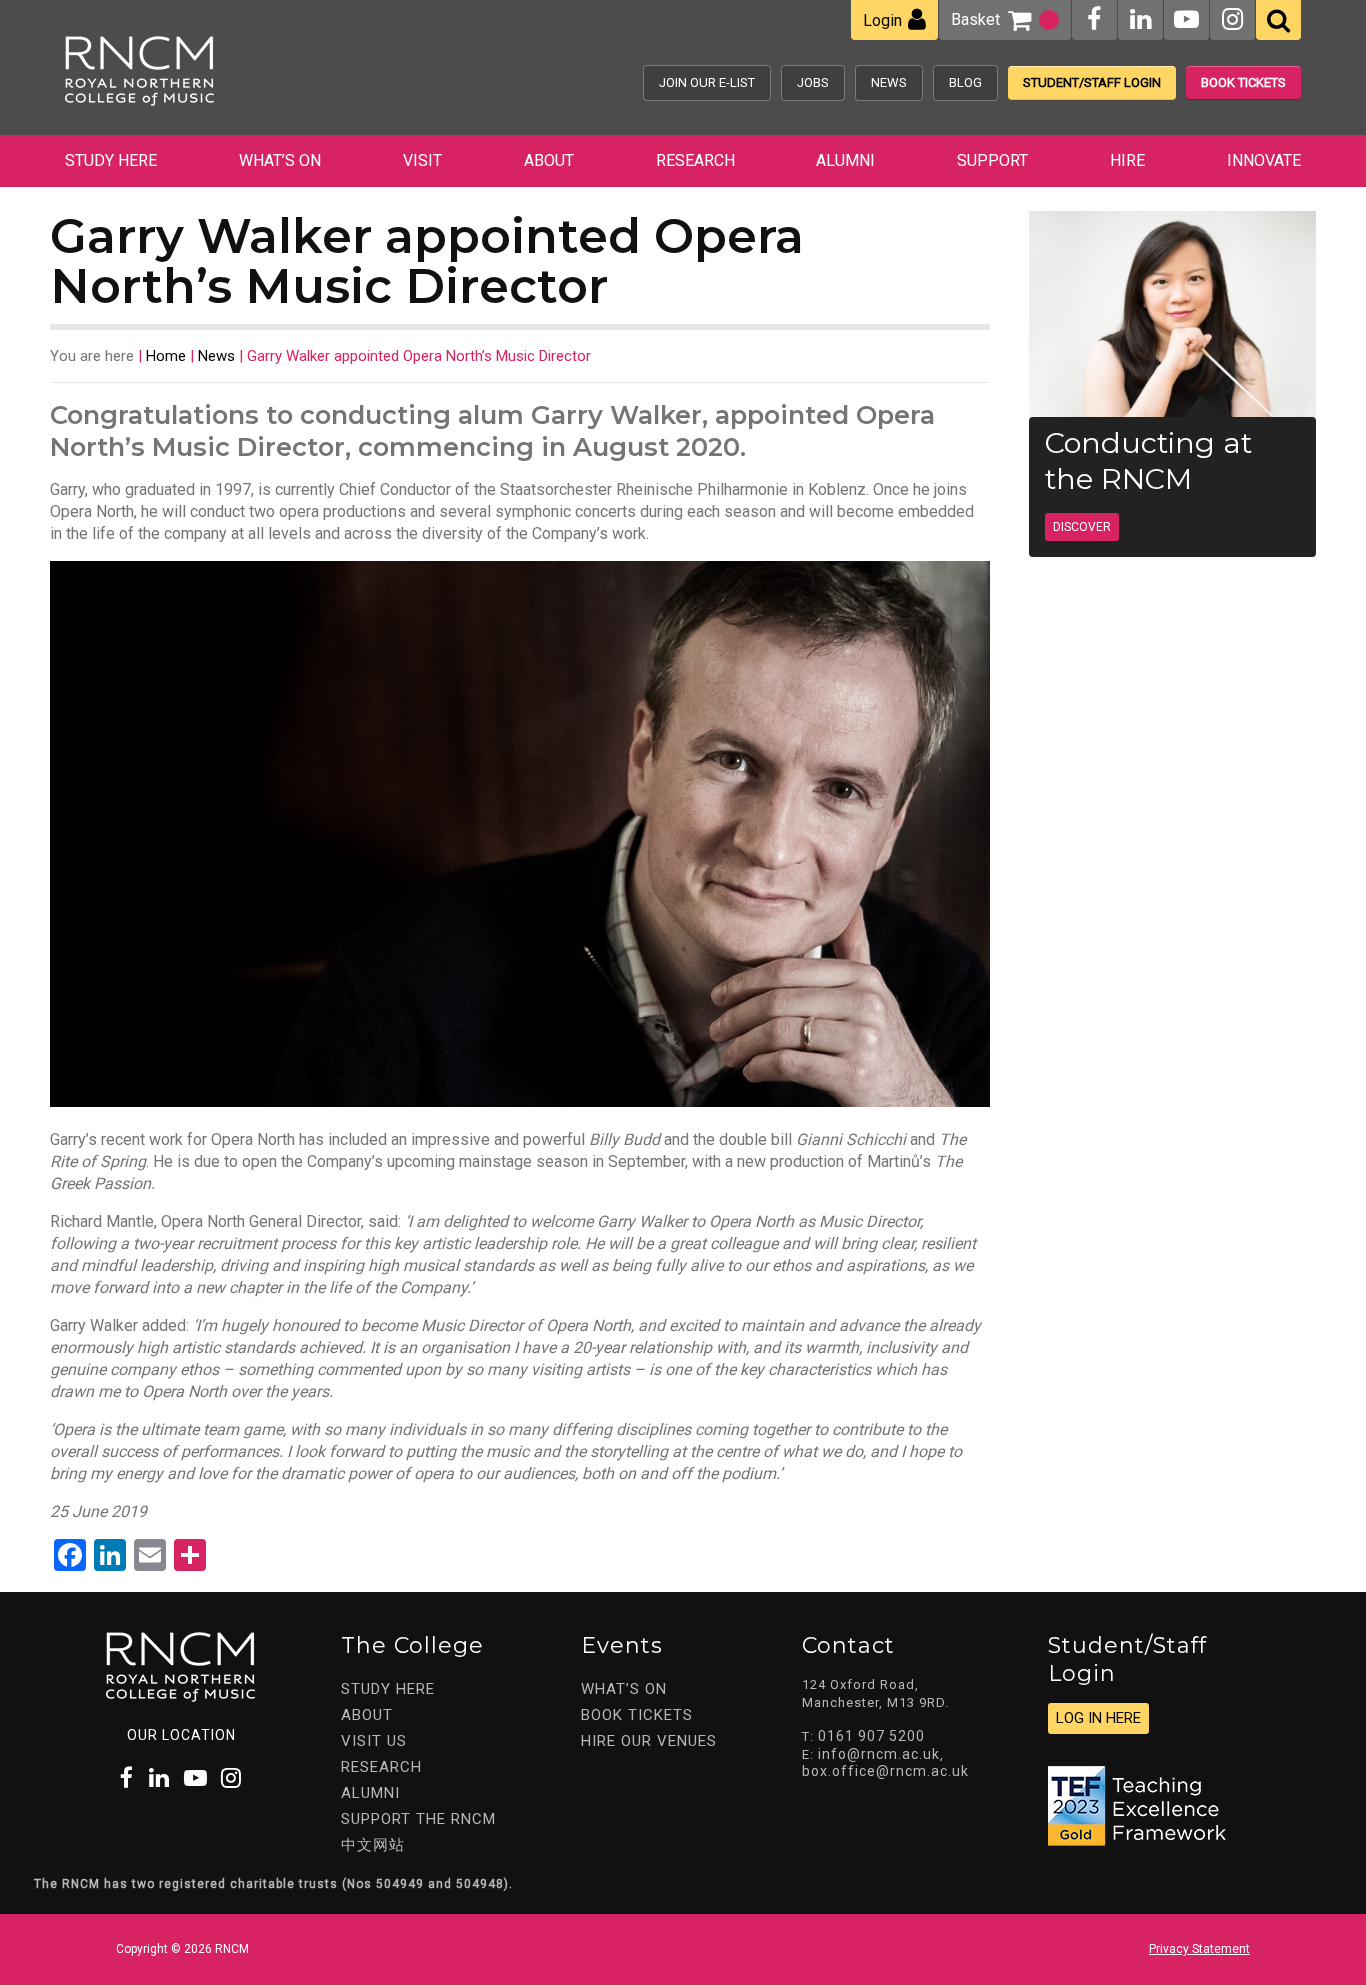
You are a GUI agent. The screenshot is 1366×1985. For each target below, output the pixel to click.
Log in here (1098, 1718)
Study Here (111, 160)
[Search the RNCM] (1278, 20)
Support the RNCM (418, 1819)
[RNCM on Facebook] (1094, 19)
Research (695, 160)
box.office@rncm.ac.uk (885, 1771)
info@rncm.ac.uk (879, 1754)
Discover (1082, 527)
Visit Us (374, 1741)
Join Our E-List (707, 82)
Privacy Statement (1199, 1949)
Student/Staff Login (1092, 82)
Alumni (845, 160)
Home (166, 356)
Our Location (181, 1735)
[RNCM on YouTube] (1186, 19)
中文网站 (373, 1845)
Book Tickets (1243, 82)
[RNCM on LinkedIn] (1140, 19)
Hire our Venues (649, 1741)
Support (992, 160)
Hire (1127, 160)
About (549, 160)
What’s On (280, 160)
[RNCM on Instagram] (1232, 19)
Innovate (1264, 160)
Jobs (813, 82)
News (889, 82)
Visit (422, 160)
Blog (965, 82)
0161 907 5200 (871, 1736)
